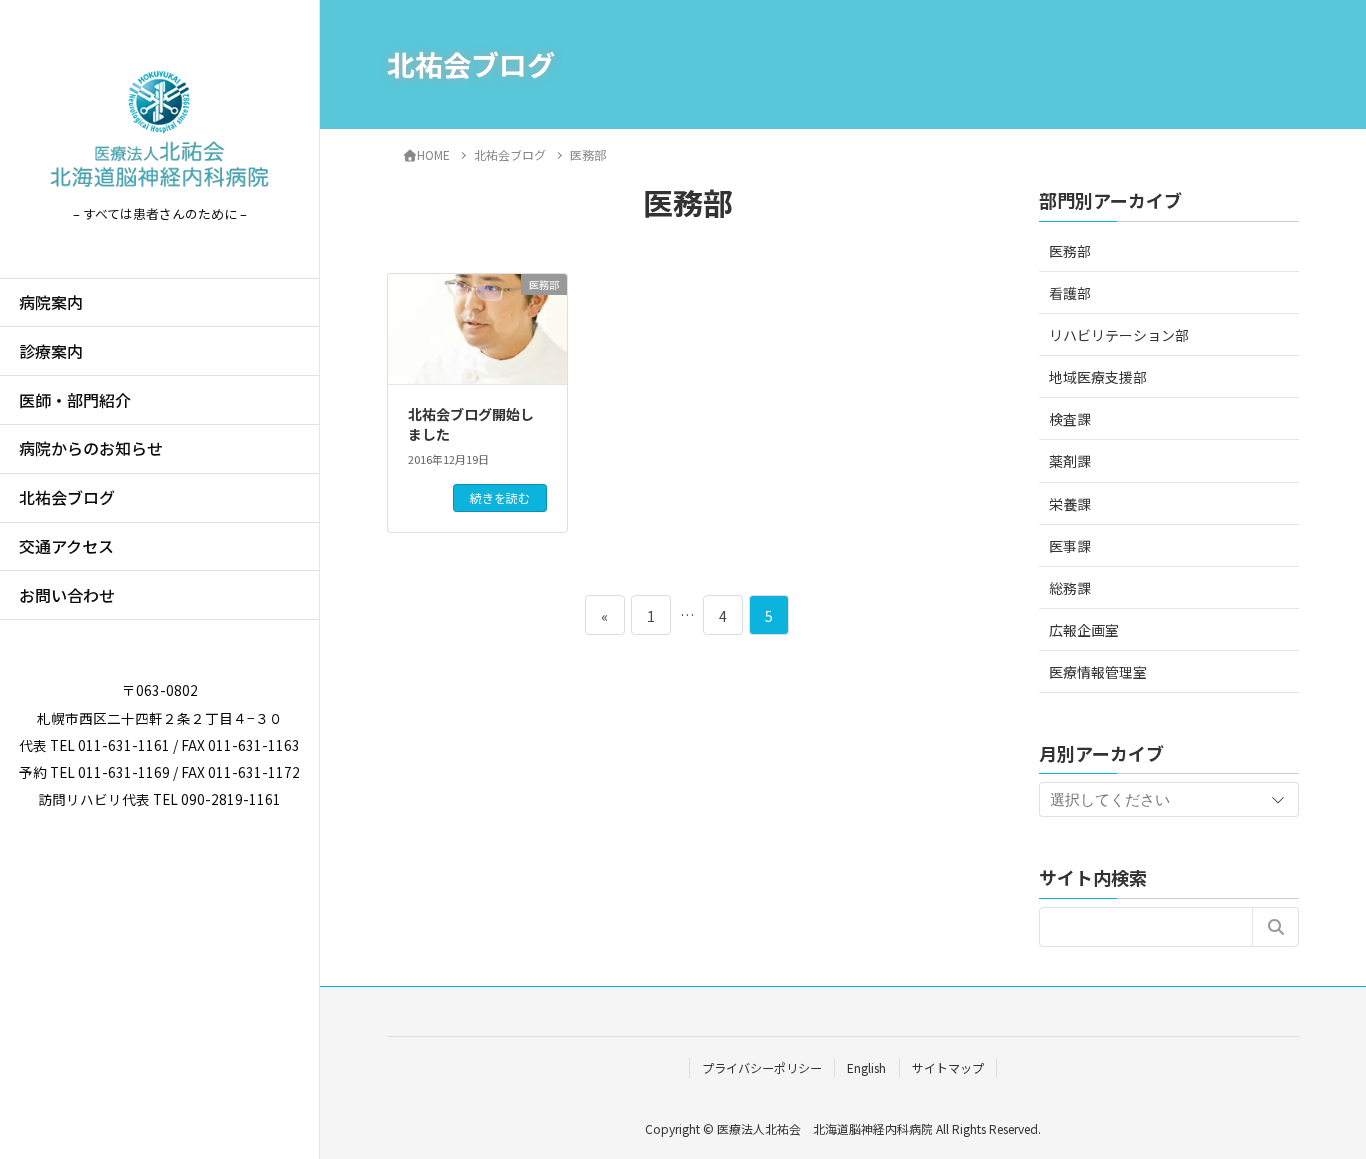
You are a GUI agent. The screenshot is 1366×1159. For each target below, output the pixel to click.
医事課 (1070, 546)
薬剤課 (1070, 461)
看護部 (1070, 293)
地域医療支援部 (1098, 377)
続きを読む (500, 497)
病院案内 (51, 302)
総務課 (1070, 588)
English (866, 1067)
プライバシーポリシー (762, 1067)
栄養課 (1070, 504)
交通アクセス (66, 546)
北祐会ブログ (67, 497)
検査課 (1070, 419)
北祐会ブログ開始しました (471, 424)
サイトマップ (948, 1067)
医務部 (1070, 251)
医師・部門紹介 (75, 400)
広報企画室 (1084, 630)
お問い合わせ (67, 595)
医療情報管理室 (1098, 672)
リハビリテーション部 (1119, 335)
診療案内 (51, 351)
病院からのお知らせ (91, 448)
